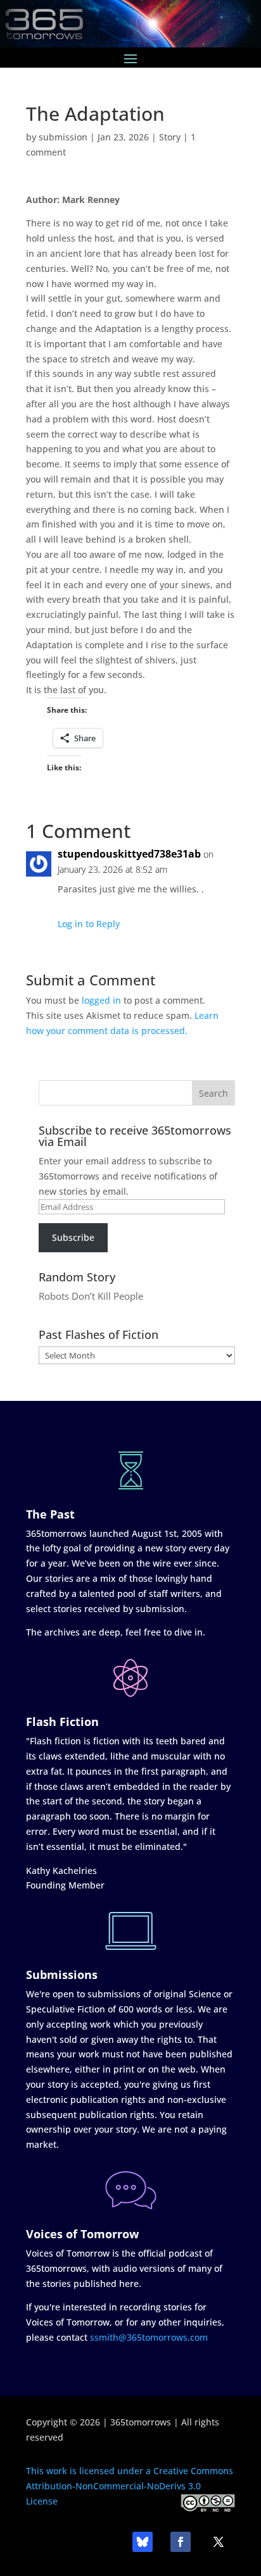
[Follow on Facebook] (181, 2542)
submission (63, 137)
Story (170, 137)
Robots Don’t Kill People (91, 1296)
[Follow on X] (219, 2542)
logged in (101, 1000)
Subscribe (73, 1237)
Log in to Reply (89, 924)
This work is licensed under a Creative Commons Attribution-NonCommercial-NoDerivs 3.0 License (130, 2486)
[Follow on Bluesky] (143, 2542)
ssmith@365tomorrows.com (149, 2337)
